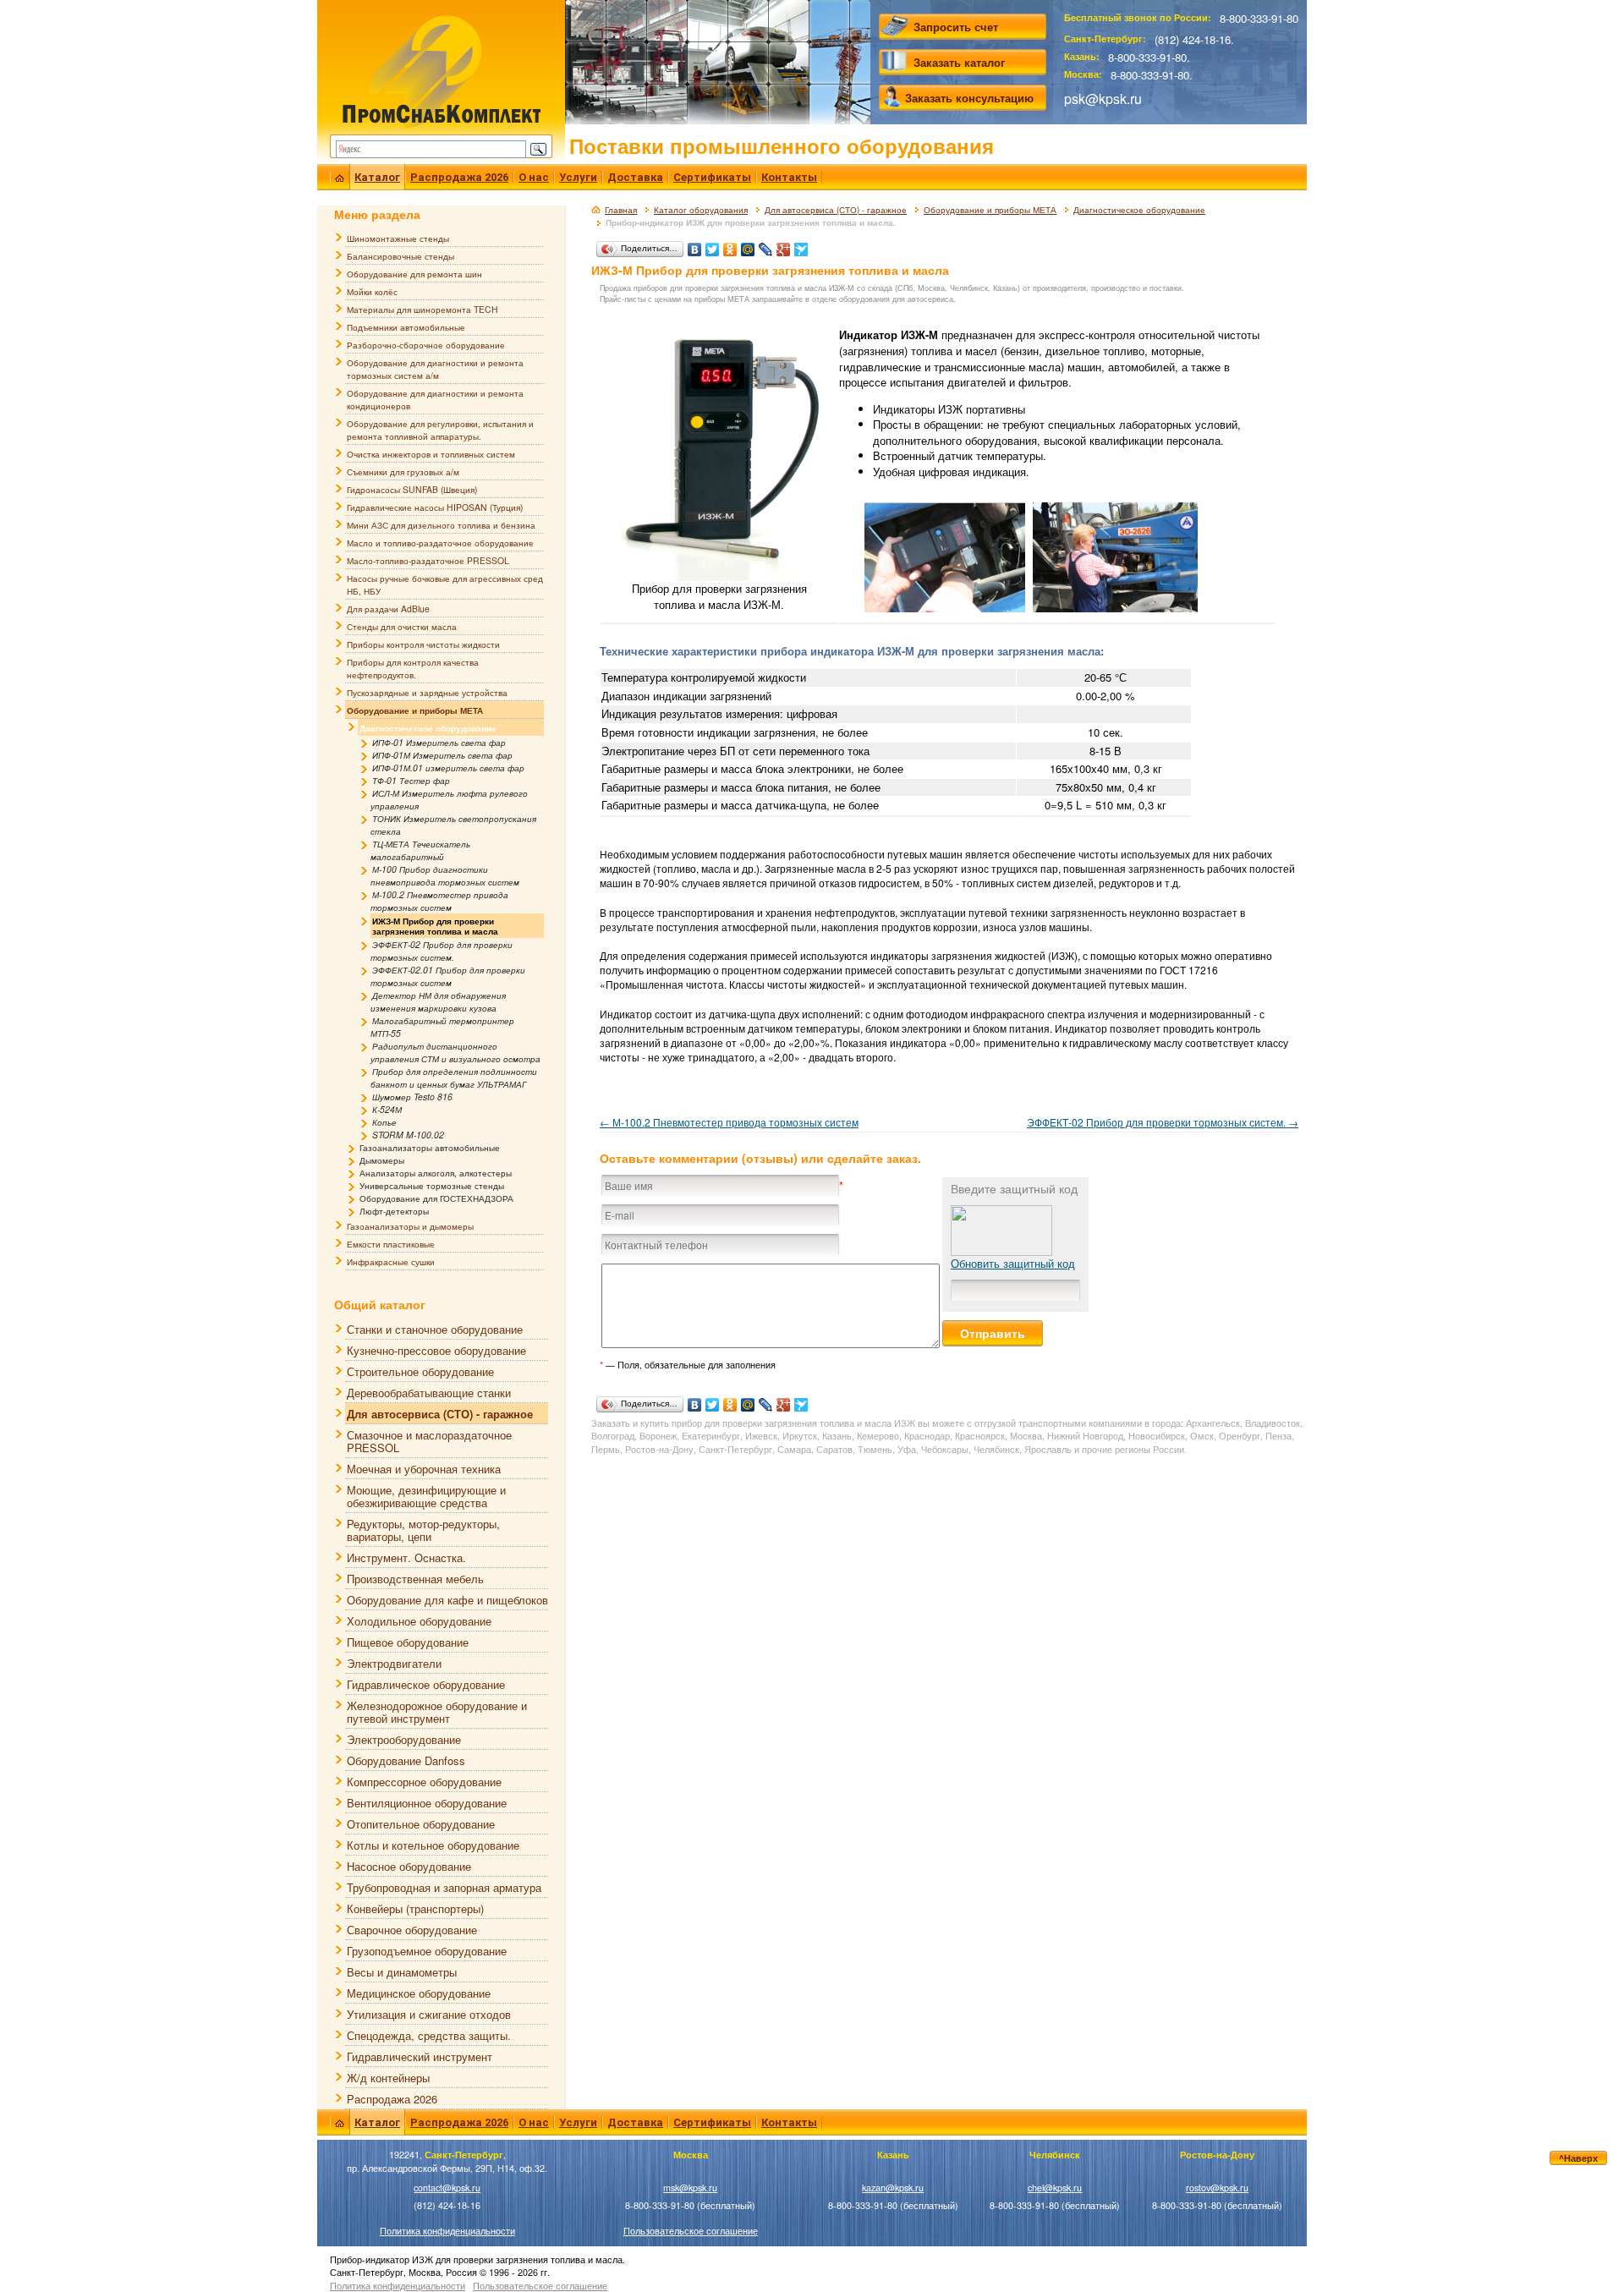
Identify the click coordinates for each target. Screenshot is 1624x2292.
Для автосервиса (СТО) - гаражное (836, 210)
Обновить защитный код (1013, 1263)
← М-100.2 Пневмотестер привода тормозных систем (729, 1122)
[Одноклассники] (730, 245)
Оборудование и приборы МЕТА (990, 210)
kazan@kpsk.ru (893, 2188)
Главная (621, 210)
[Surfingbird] (801, 245)
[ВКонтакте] (695, 245)
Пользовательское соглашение (691, 2231)
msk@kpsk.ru (690, 2188)
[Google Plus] (784, 245)
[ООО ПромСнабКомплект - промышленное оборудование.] (441, 70)
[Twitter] (713, 245)
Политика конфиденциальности (447, 2231)
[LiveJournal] (766, 245)
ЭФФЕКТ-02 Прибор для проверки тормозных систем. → (1163, 1122)
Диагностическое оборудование (1139, 210)
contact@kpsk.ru (447, 2188)
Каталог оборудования (701, 210)
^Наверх (1578, 2158)
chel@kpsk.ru (1055, 2188)
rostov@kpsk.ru (1217, 2188)
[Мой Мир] (748, 245)
